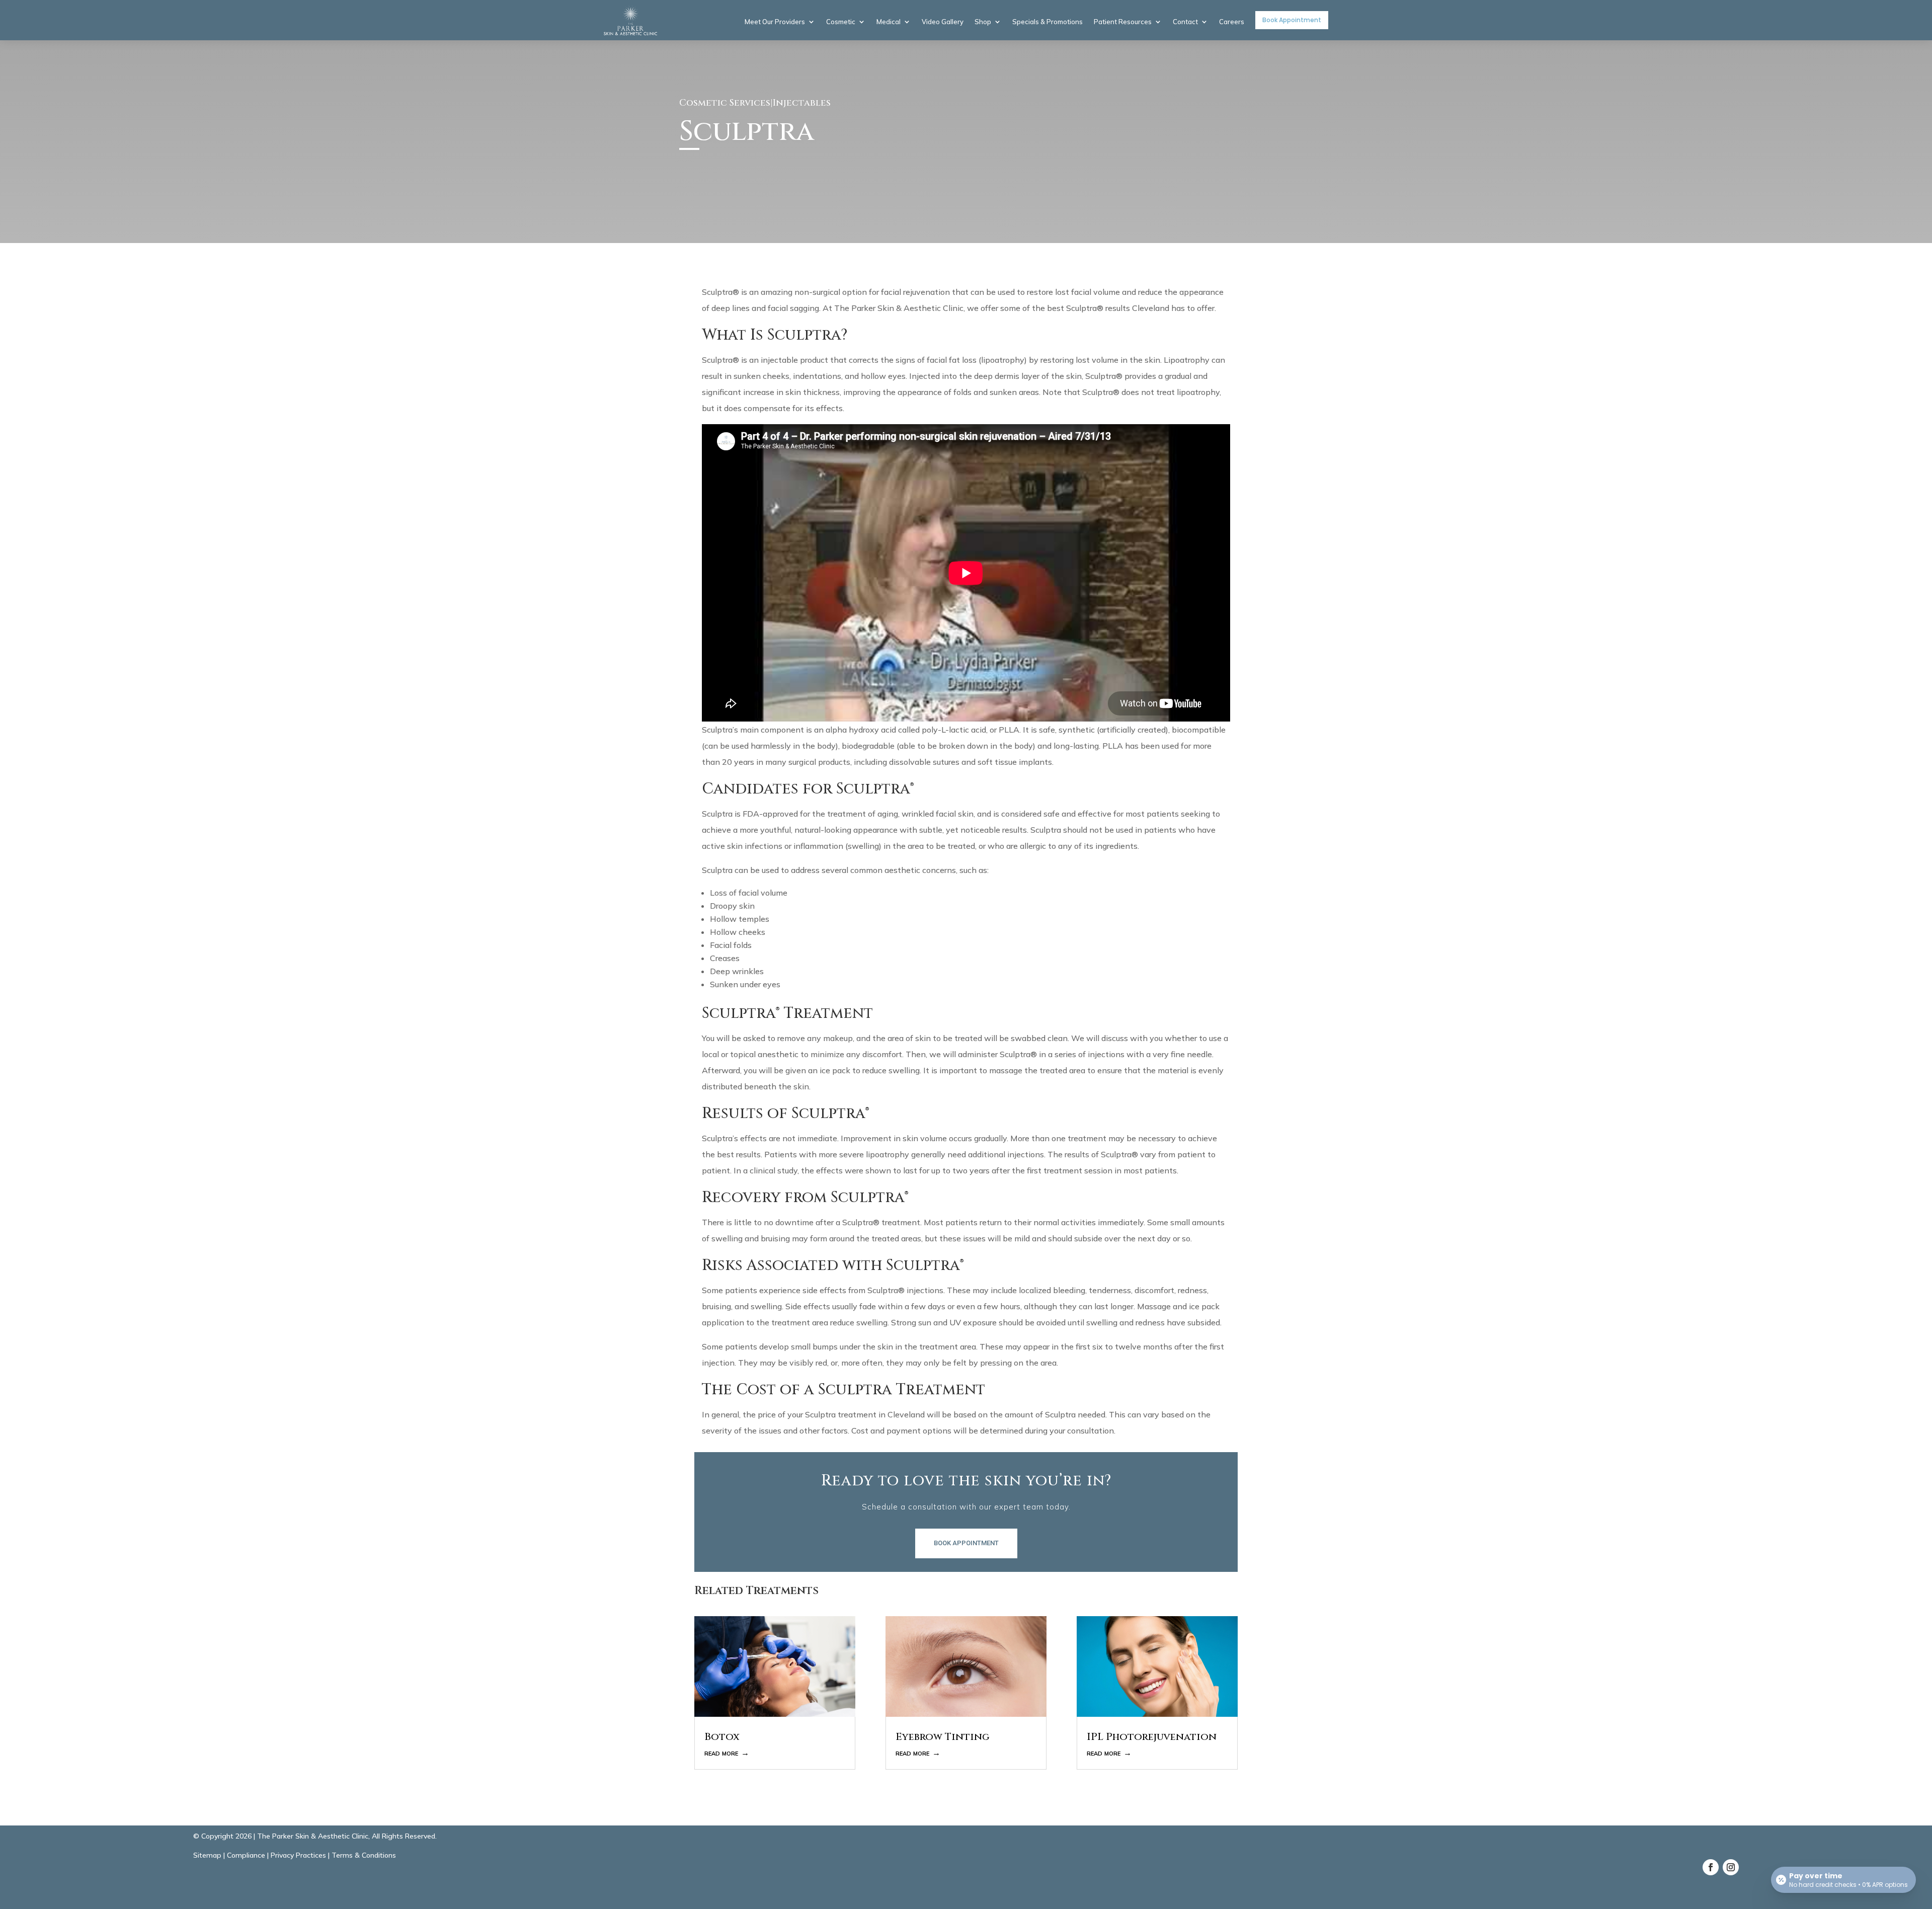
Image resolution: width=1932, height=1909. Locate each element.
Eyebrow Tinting (943, 1737)
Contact (1185, 22)
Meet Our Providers (775, 22)
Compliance (246, 1855)
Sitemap (207, 1855)
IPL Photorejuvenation (1152, 1737)
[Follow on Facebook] (1711, 1867)
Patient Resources (1123, 22)
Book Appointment (1292, 20)
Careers (1232, 22)
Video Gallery (943, 22)
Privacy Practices (298, 1855)
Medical (889, 22)
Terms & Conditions (364, 1855)
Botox (722, 1737)
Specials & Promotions (1048, 22)
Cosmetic (841, 22)
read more (721, 1753)
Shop (983, 22)
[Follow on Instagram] (1731, 1867)
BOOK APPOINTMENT (966, 1543)
